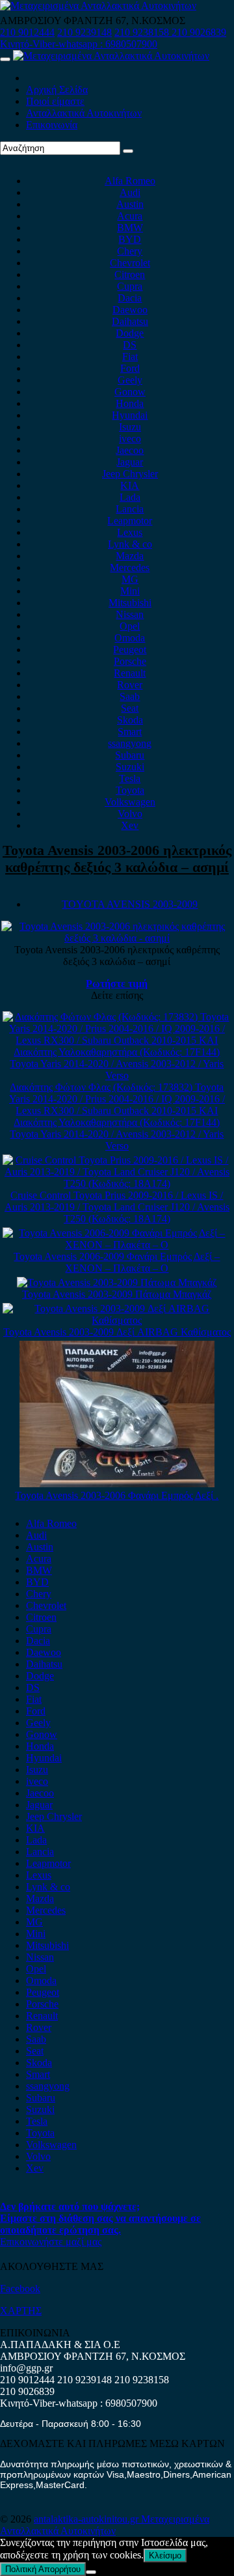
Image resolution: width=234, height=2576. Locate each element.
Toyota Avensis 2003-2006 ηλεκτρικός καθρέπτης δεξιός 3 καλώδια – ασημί (117, 859)
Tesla (130, 778)
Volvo (130, 814)
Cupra (130, 286)
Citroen (130, 274)
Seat (130, 708)
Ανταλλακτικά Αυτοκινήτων (84, 113)
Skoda (130, 720)
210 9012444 (27, 32)
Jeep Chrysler (130, 474)
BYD (130, 239)
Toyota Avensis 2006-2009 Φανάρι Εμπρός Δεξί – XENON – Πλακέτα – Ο (117, 1262)
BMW (130, 228)
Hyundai (130, 415)
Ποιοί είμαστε (55, 101)
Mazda (130, 556)
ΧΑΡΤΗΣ (21, 2311)
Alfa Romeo (130, 181)
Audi (130, 192)
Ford (130, 368)
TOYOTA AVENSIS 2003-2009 (130, 904)
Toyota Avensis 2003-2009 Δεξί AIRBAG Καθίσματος (117, 1332)
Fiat (130, 357)
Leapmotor (130, 521)
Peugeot (130, 650)
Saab (130, 696)
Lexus (130, 532)
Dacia (130, 298)
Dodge (130, 333)
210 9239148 (84, 32)
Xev (130, 825)
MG (130, 579)
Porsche (130, 661)
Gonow (130, 392)
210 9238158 (143, 32)
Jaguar (130, 462)
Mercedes (130, 567)
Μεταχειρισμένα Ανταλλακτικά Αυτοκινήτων (105, 2525)
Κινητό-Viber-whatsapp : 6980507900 (79, 44)
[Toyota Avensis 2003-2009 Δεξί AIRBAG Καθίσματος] (117, 1320)
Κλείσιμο (165, 2555)
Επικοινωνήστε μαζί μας (51, 2242)
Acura (130, 216)
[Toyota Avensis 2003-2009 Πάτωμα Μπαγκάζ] (117, 1282)
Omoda (130, 638)
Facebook (20, 2289)
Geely (130, 380)
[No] (91, 2572)
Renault (130, 673)
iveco (130, 439)
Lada (130, 497)
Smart (130, 732)
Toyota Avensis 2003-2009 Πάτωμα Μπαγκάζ (117, 1294)
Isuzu (130, 427)
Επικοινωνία (52, 125)
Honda (130, 403)
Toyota (130, 790)
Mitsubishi (130, 603)
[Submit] (128, 151)
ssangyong (130, 743)
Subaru (130, 755)
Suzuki (130, 767)
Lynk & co (130, 544)
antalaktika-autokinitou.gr (87, 2519)
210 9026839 (199, 32)
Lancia (130, 509)
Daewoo (130, 310)
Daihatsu (130, 321)
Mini (130, 591)
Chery (130, 251)
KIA (130, 485)
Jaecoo (130, 450)
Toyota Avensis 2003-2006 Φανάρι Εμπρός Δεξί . (117, 1495)
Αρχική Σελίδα (57, 90)
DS (130, 345)
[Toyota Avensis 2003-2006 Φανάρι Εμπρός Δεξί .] (117, 1484)
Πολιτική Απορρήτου (43, 2569)
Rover (130, 685)
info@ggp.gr (26, 2368)
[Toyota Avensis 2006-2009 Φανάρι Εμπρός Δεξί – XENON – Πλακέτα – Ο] (117, 1245)
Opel (130, 626)
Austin (130, 204)
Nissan (130, 614)
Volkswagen (130, 802)
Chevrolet (130, 263)
